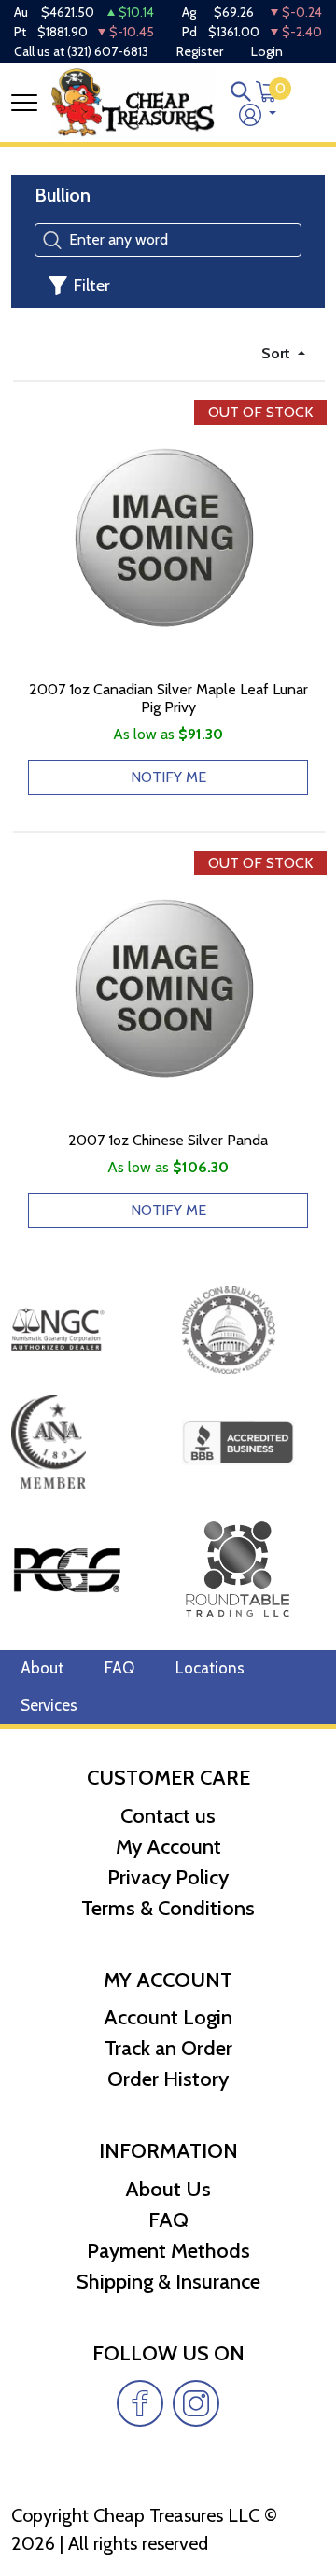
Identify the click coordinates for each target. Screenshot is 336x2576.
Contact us (168, 1816)
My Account (168, 1847)
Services (49, 1705)
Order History (168, 2079)
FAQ (119, 1668)
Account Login (168, 2017)
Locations (210, 1668)
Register (200, 51)
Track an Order (168, 2048)
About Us (168, 2189)
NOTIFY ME (168, 777)
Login (267, 51)
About (42, 1668)
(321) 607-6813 (108, 51)
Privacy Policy (168, 1877)
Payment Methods (168, 2251)
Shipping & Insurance (168, 2282)
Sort (278, 353)
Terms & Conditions (168, 1908)
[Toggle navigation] (24, 103)
